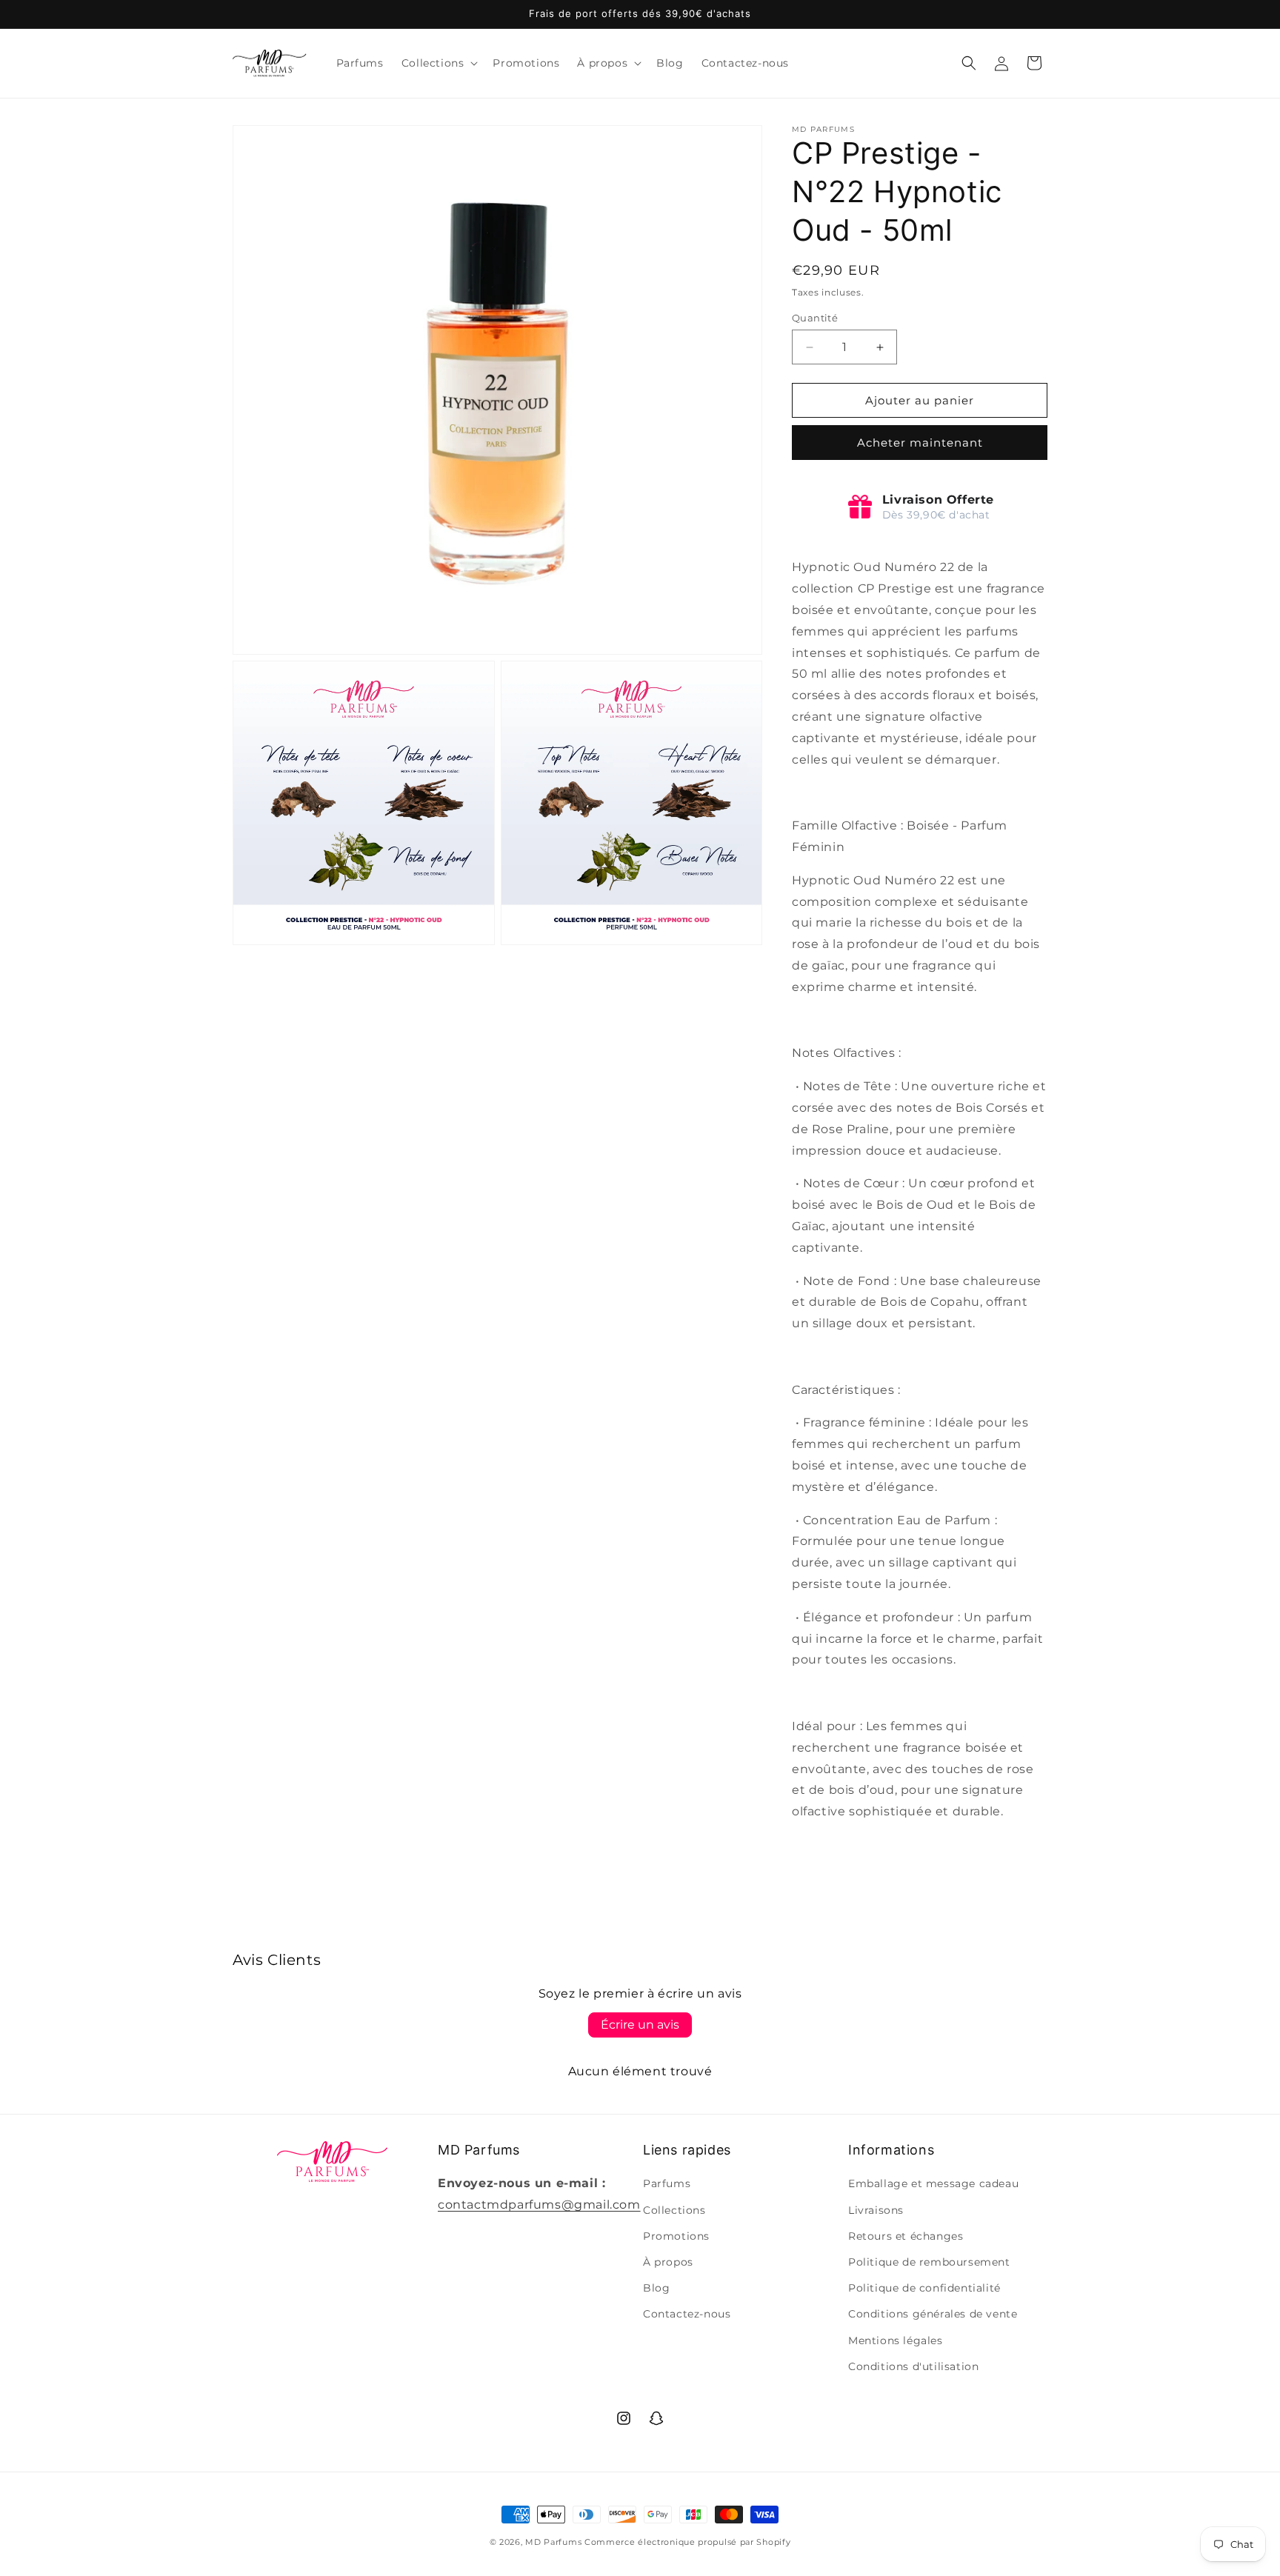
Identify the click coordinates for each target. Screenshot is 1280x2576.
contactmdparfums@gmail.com (539, 2205)
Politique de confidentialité (924, 2288)
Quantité (815, 318)
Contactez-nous (687, 2314)
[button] (439, 63)
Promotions (676, 2236)
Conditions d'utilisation (913, 2366)
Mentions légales (896, 2340)
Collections (674, 2210)
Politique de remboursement (929, 2262)
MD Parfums (553, 2542)
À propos (668, 2262)
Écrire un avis (640, 2025)
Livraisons (876, 2210)
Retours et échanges (906, 2236)
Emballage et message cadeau (933, 2183)
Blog (656, 2288)
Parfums (667, 2183)
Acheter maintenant (920, 443)
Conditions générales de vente (933, 2314)
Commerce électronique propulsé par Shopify (687, 2542)
